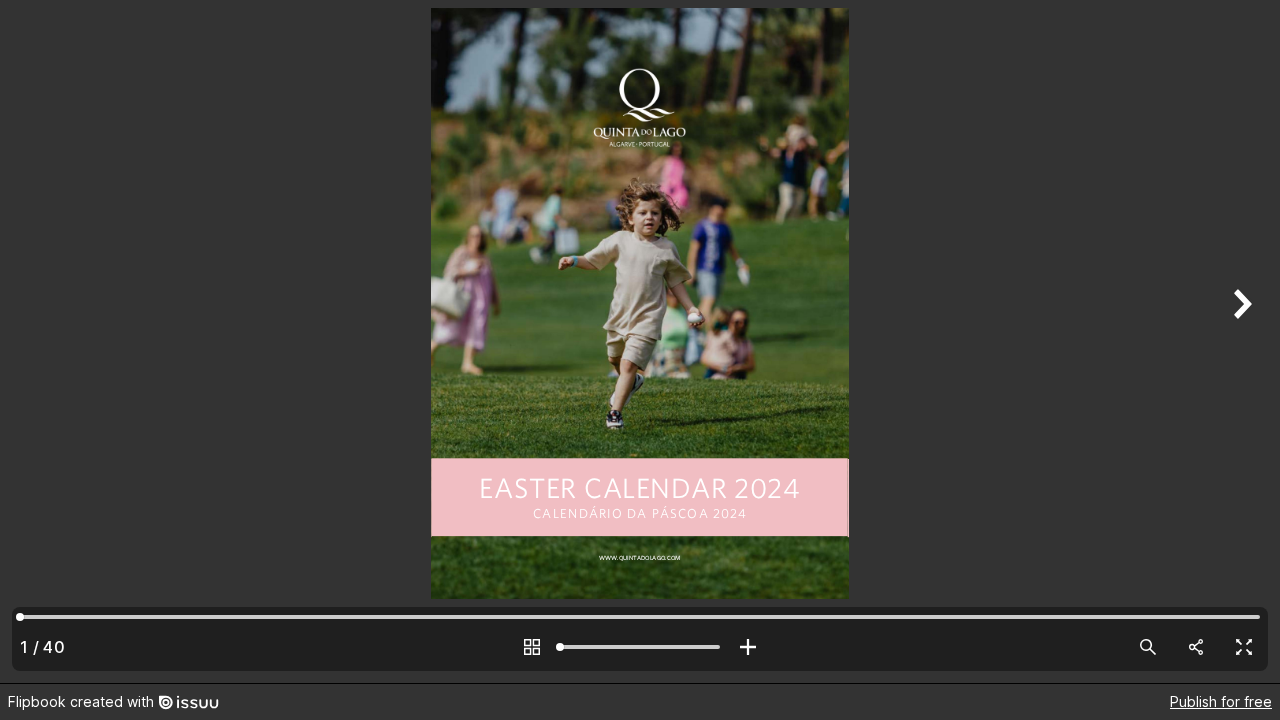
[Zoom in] (748, 647)
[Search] (1148, 647)
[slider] (640, 647)
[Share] (1196, 647)
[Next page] (1240, 341)
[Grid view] (532, 647)
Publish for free (1221, 701)
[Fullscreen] (1244, 647)
